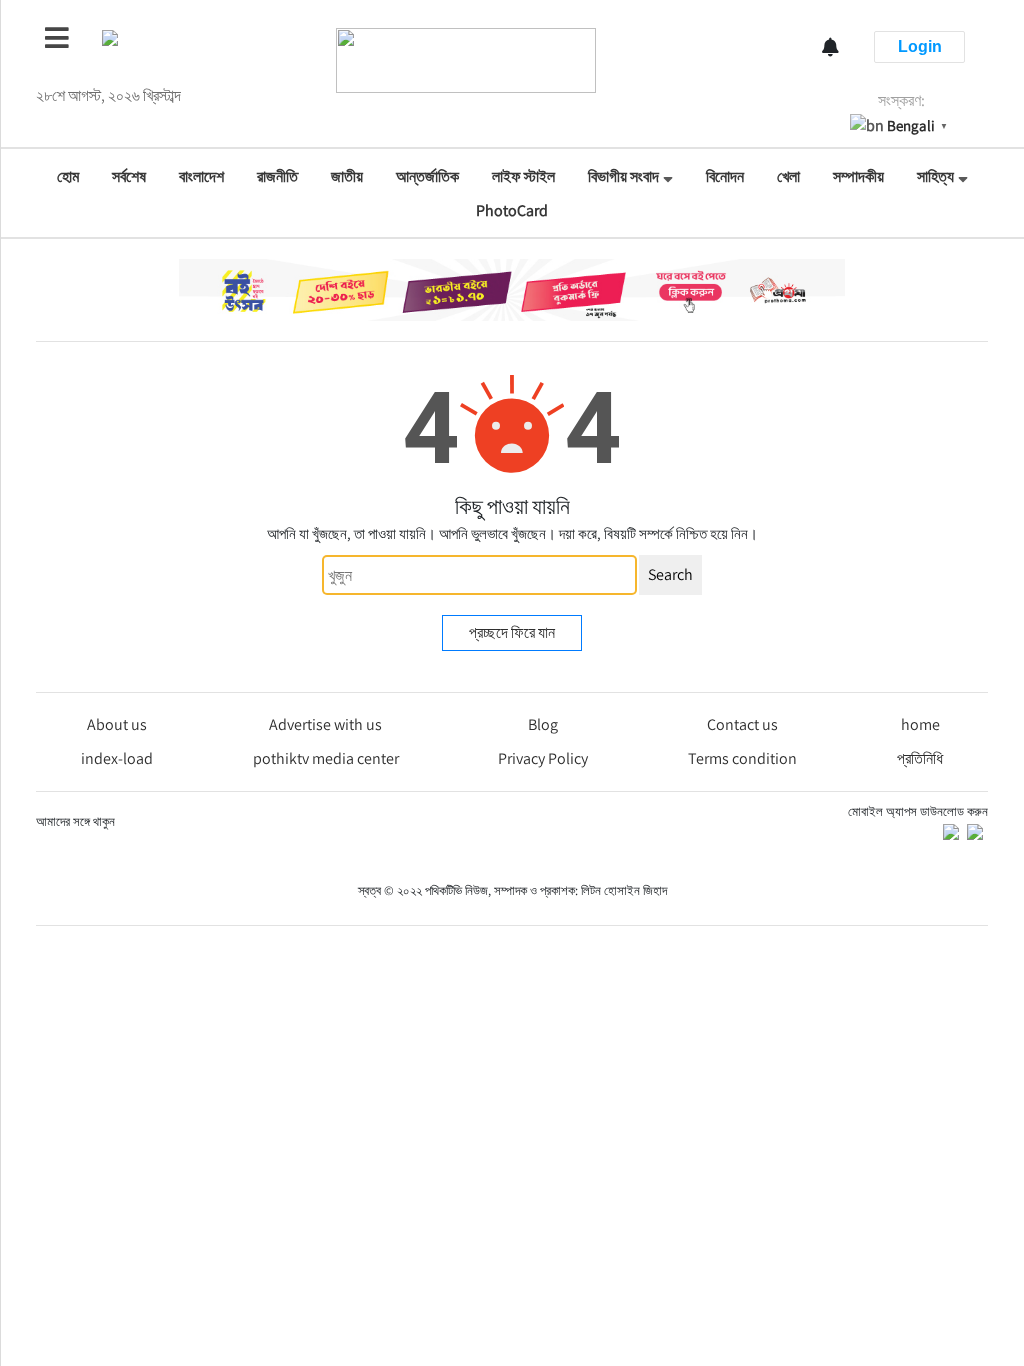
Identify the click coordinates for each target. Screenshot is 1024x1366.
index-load (117, 758)
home (920, 724)
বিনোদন (725, 176)
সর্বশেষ (129, 176)
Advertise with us (325, 724)
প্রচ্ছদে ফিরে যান (512, 632)
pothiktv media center (326, 758)
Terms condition (742, 758)
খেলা (788, 176)
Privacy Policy (543, 758)
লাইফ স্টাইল (523, 176)
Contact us (742, 724)
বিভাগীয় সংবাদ (623, 176)
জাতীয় (347, 176)
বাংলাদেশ (201, 176)
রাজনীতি (277, 176)
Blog (543, 724)
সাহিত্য (935, 176)
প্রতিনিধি (920, 758)
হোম (68, 176)
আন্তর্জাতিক (427, 176)
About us (117, 724)
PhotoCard (512, 210)
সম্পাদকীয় (858, 176)
